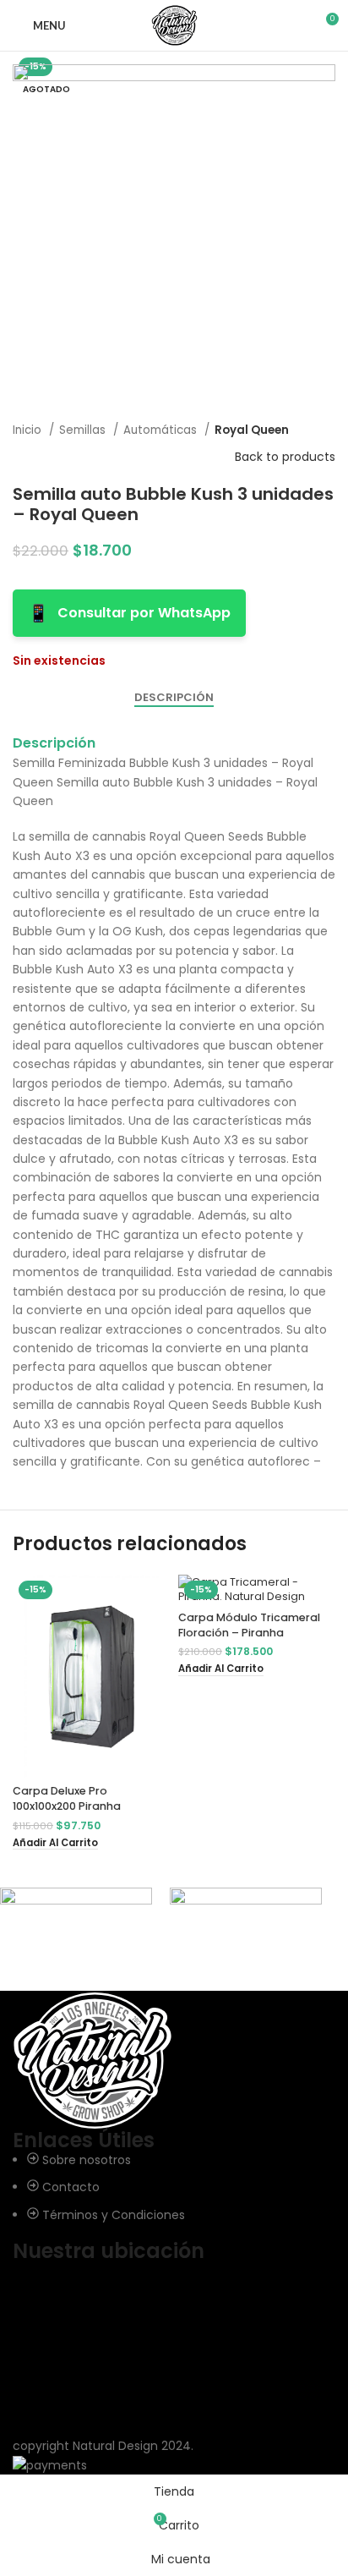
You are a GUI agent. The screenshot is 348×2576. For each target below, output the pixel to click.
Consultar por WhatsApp (129, 613)
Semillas (84, 430)
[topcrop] (246, 1930)
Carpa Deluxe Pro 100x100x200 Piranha (67, 1798)
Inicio (29, 430)
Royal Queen (252, 430)
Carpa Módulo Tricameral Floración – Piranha (249, 1625)
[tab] (174, 698)
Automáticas (162, 430)
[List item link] (174, 2187)
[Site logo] (174, 25)
